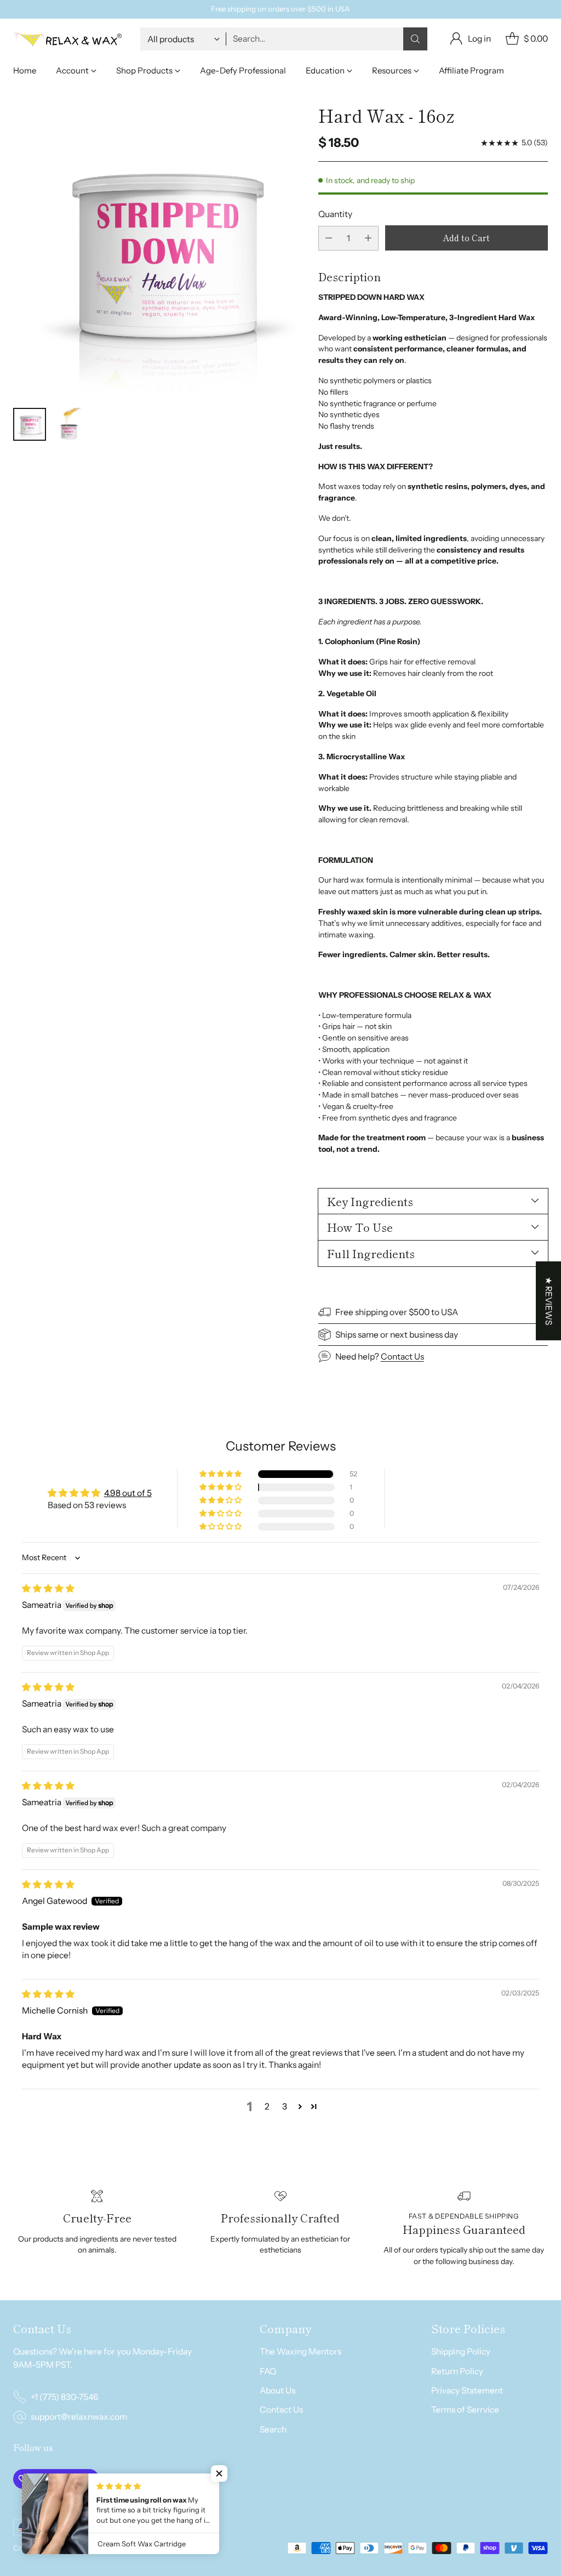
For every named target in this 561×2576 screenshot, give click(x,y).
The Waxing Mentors (300, 2352)
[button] (221, 1474)
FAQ (268, 2371)
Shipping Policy (461, 2352)
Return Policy (457, 2371)
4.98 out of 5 (128, 1493)
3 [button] (285, 2106)
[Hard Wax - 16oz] (159, 251)
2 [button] (267, 2106)
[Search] (415, 39)
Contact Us (402, 1357)
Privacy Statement (467, 2390)
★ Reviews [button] (549, 1300)
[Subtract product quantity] (329, 238)
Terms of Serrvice (465, 2410)
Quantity (335, 214)
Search (273, 2429)
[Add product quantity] (368, 238)
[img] (48, 1588)
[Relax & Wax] (68, 39)
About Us (277, 2390)
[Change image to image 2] (69, 424)
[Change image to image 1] (30, 424)
